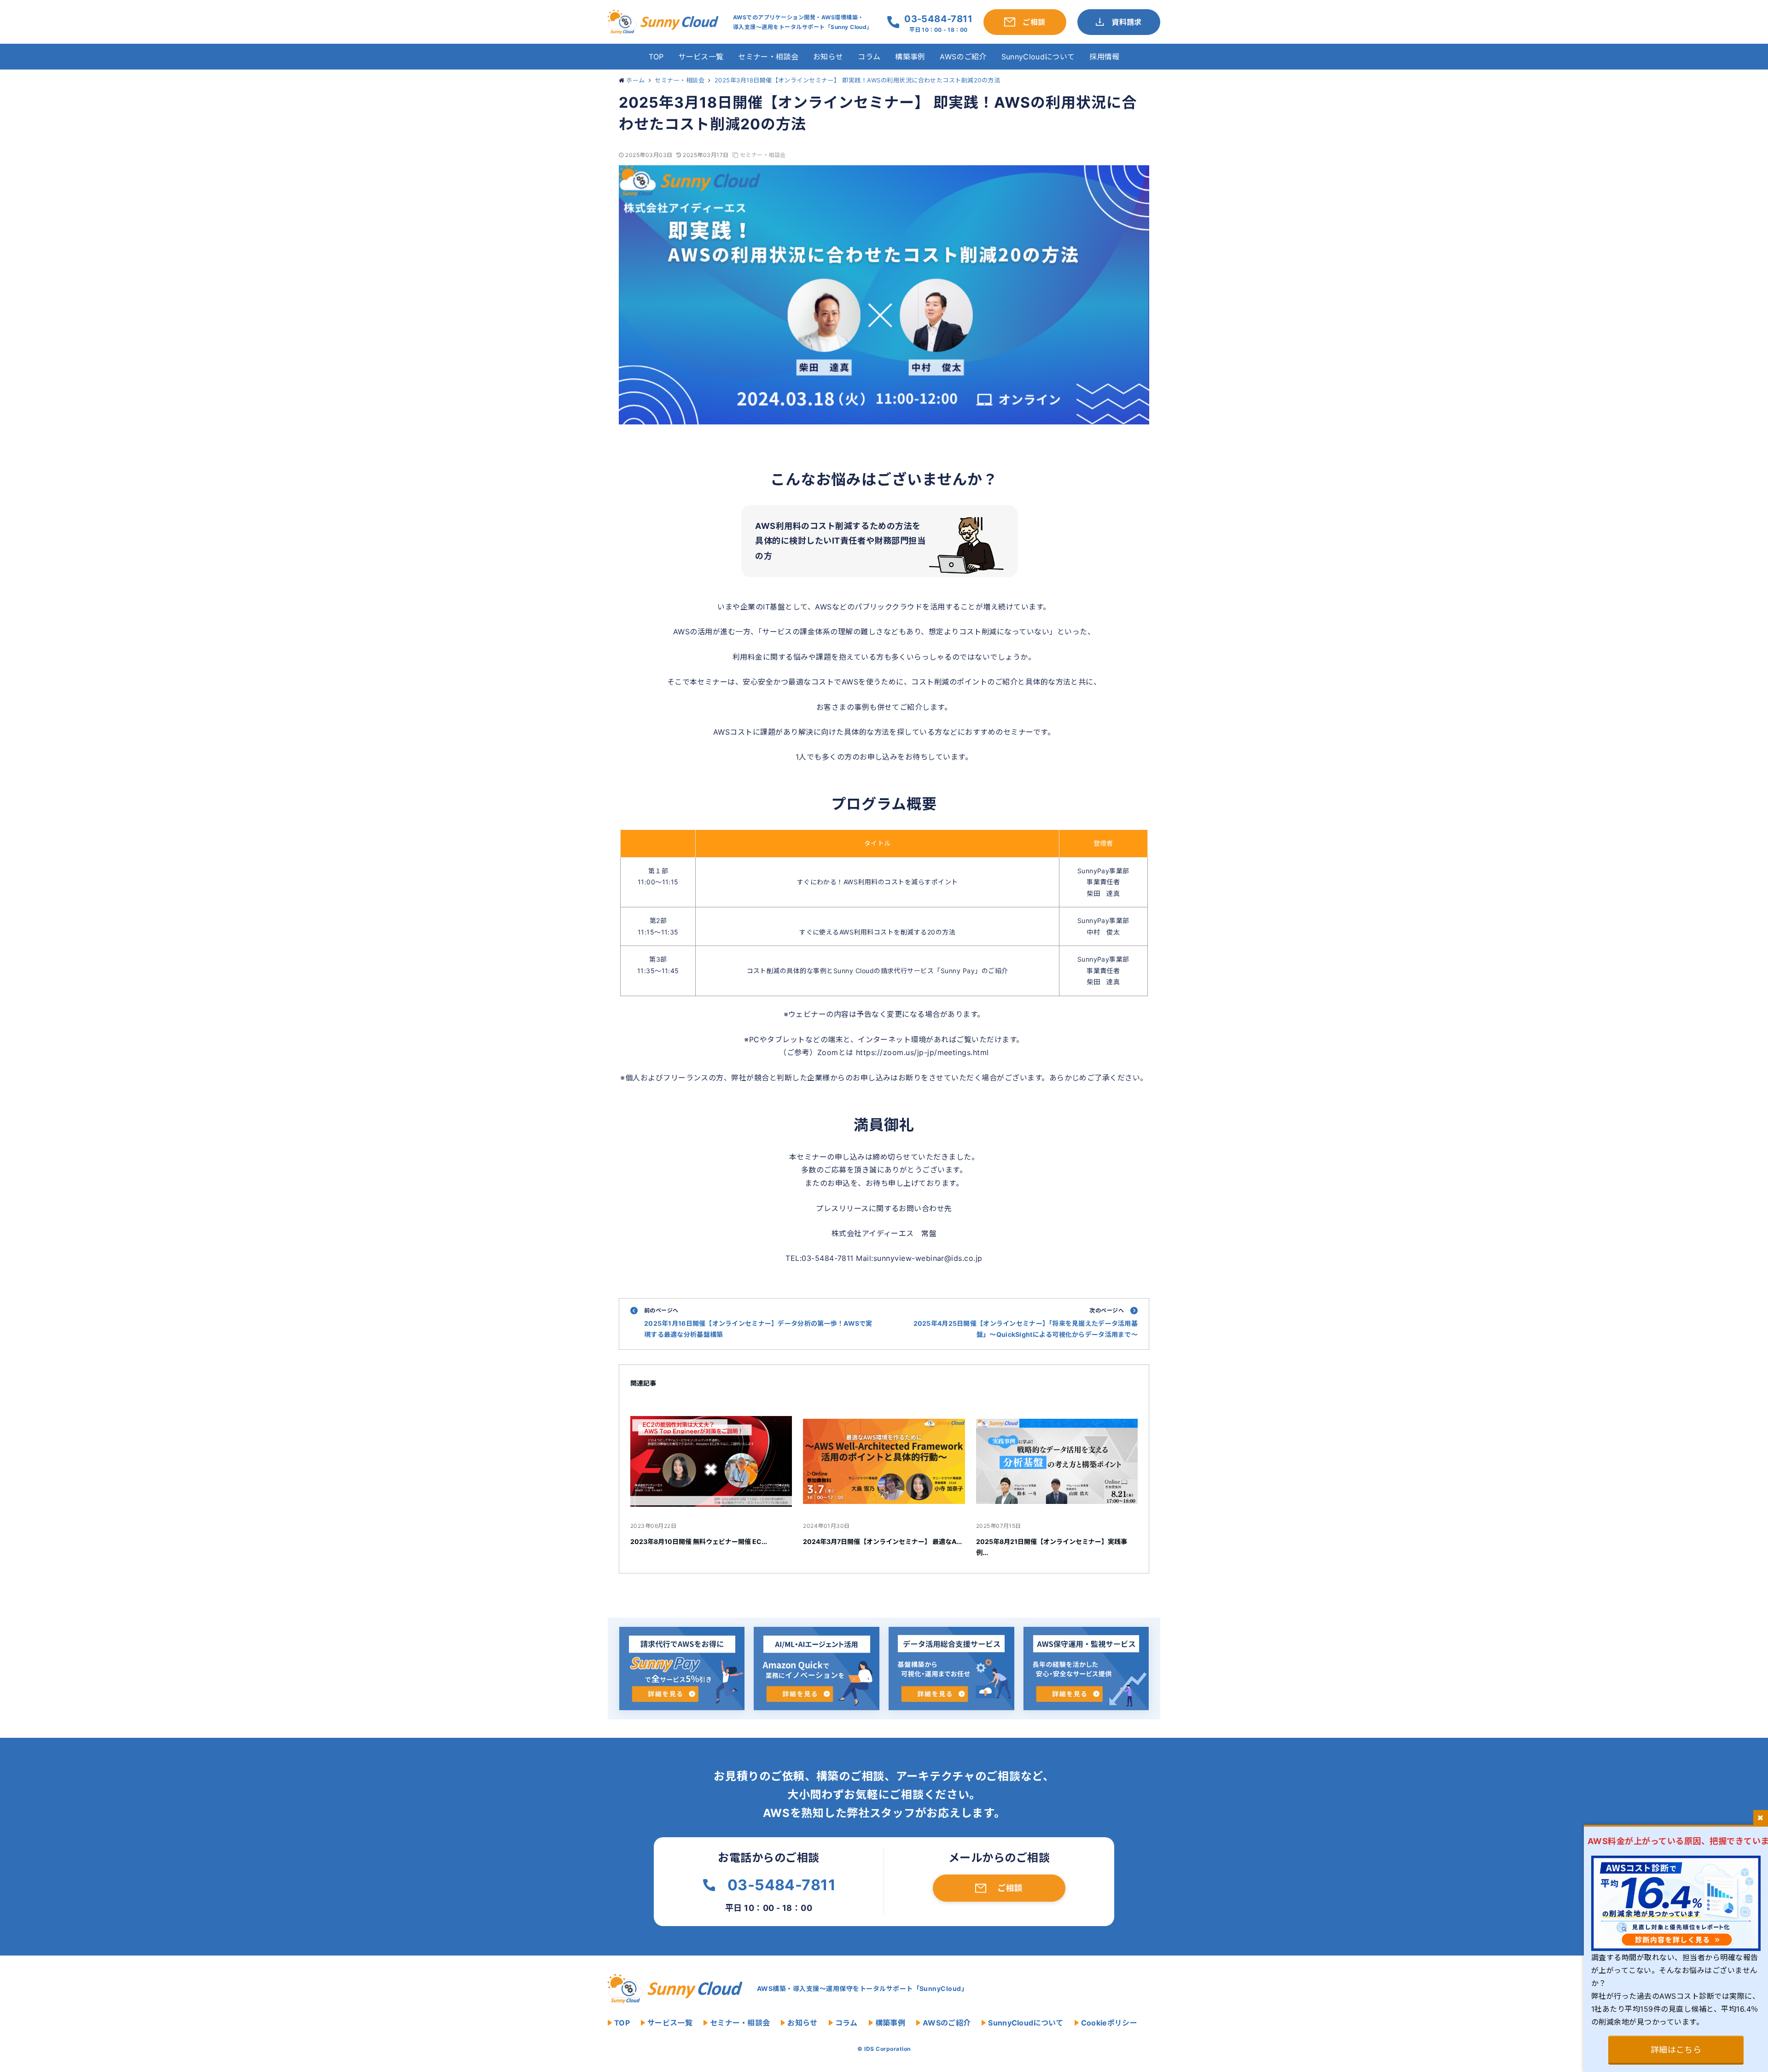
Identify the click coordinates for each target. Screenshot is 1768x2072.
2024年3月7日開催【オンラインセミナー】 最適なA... (882, 1541)
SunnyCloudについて (1038, 57)
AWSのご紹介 (963, 57)
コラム (869, 57)
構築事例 (910, 57)
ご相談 (1010, 1888)
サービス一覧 (701, 57)
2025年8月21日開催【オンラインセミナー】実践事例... (1052, 1547)
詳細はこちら (1676, 2050)
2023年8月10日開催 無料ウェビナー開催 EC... (699, 1541)
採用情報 (1104, 57)
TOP (656, 57)
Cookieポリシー (1109, 2023)
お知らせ (828, 57)
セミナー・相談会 (768, 57)
